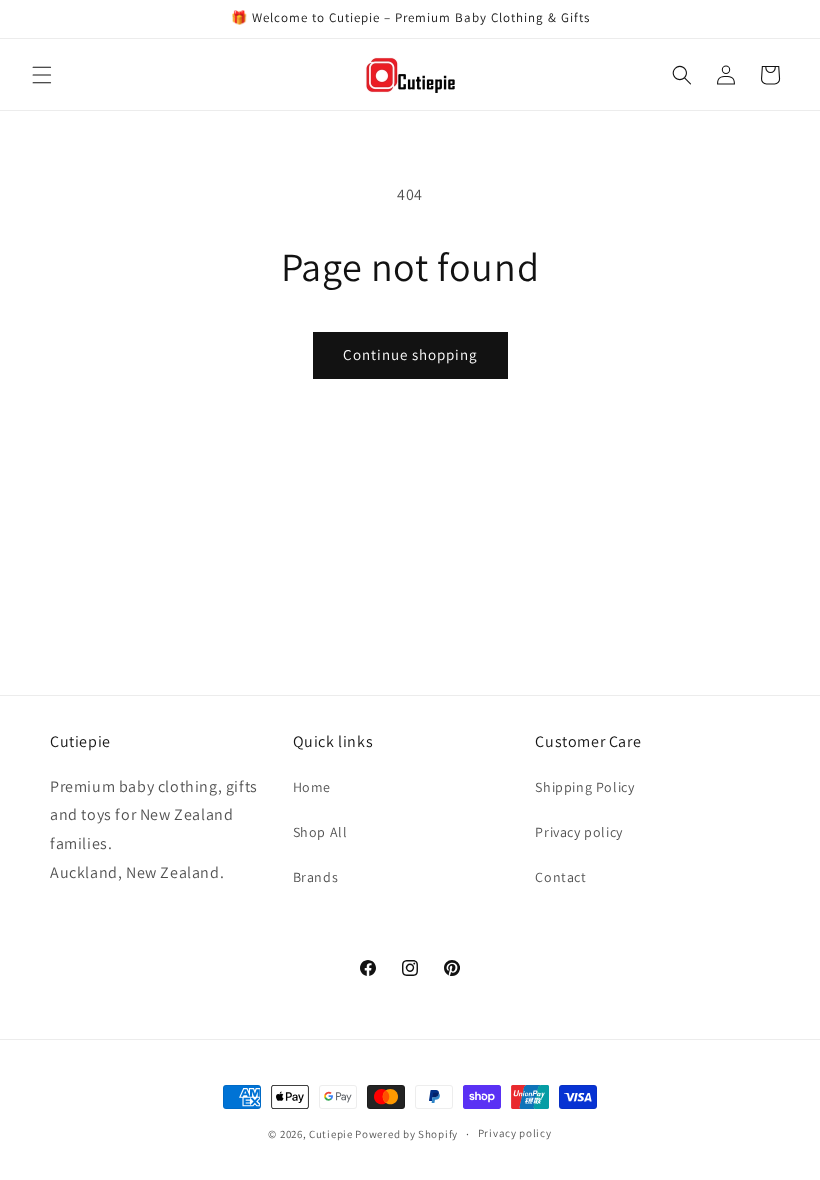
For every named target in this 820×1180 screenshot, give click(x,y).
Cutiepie (331, 1134)
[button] (42, 75)
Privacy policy (578, 832)
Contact (560, 877)
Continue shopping (410, 354)
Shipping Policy (584, 787)
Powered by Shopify (406, 1134)
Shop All (320, 832)
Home (312, 787)
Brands (316, 877)
